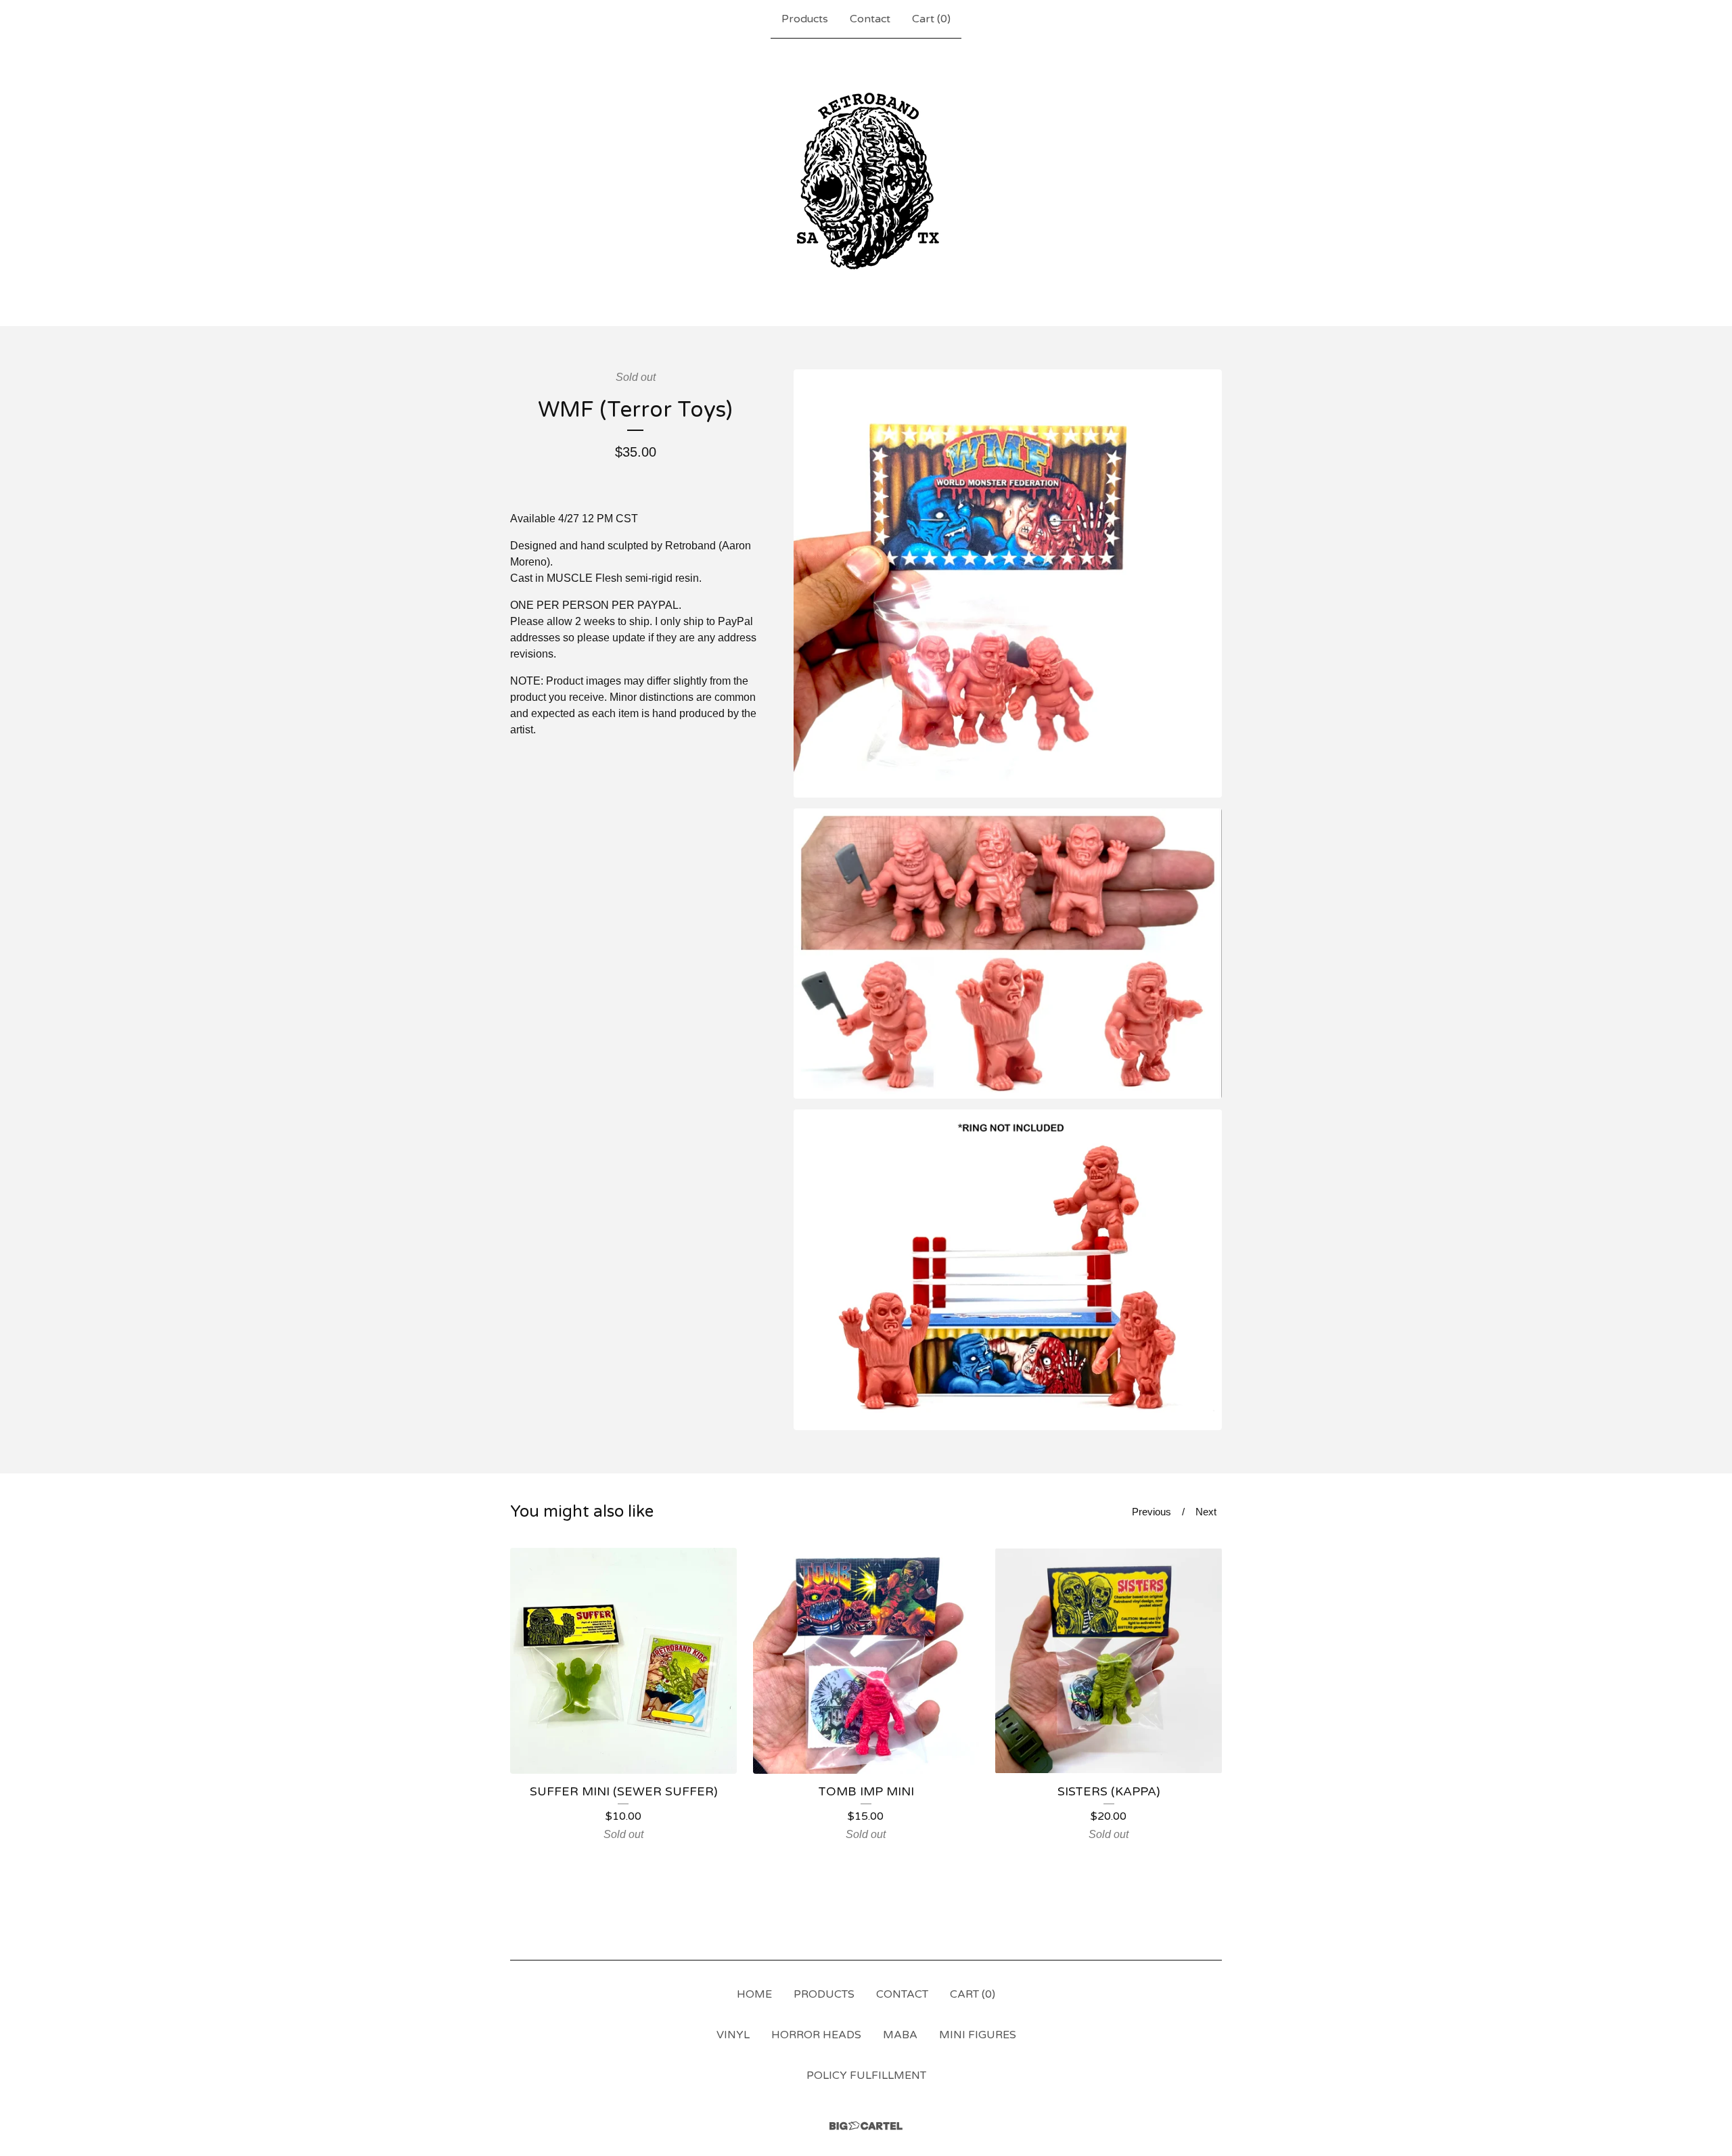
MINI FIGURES (978, 2035)
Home (754, 1994)
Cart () (931, 19)
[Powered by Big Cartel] (866, 2126)
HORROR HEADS (816, 2035)
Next (1206, 1512)
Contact (870, 19)
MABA (900, 2035)
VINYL (733, 2035)
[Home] (866, 182)
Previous (1152, 1512)
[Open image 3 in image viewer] (1008, 1270)
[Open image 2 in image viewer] (1008, 954)
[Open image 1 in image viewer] (1008, 583)
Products (805, 19)
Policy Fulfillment (866, 2075)
